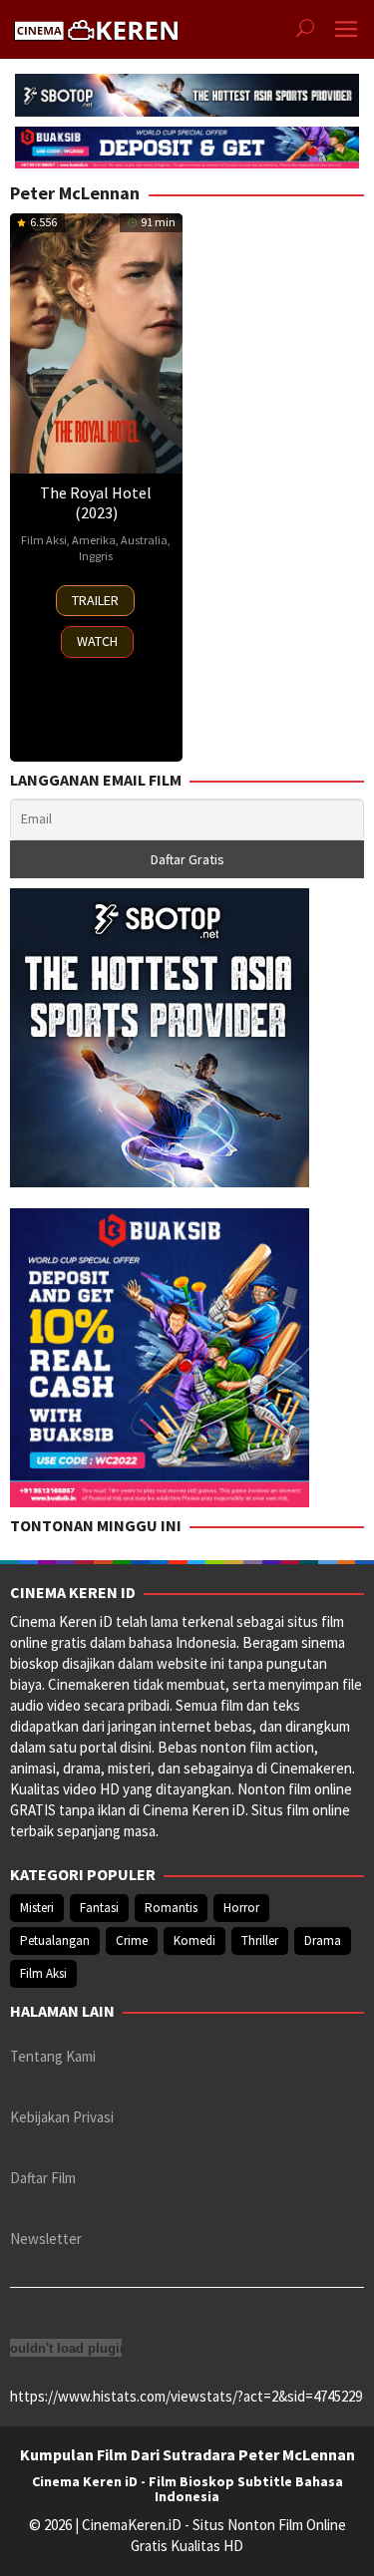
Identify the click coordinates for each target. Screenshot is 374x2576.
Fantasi (99, 1908)
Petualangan (55, 1940)
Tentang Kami (53, 2056)
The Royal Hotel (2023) (96, 502)
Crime (132, 1940)
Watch (97, 641)
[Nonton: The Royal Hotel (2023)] (96, 343)
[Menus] (346, 29)
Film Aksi (44, 540)
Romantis (171, 1908)
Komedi (194, 1940)
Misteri (37, 1908)
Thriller (260, 1940)
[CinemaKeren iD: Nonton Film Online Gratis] (96, 27)
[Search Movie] (305, 30)
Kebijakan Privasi (62, 2117)
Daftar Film (43, 2178)
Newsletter (46, 2239)
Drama (323, 1940)
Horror (241, 1908)
